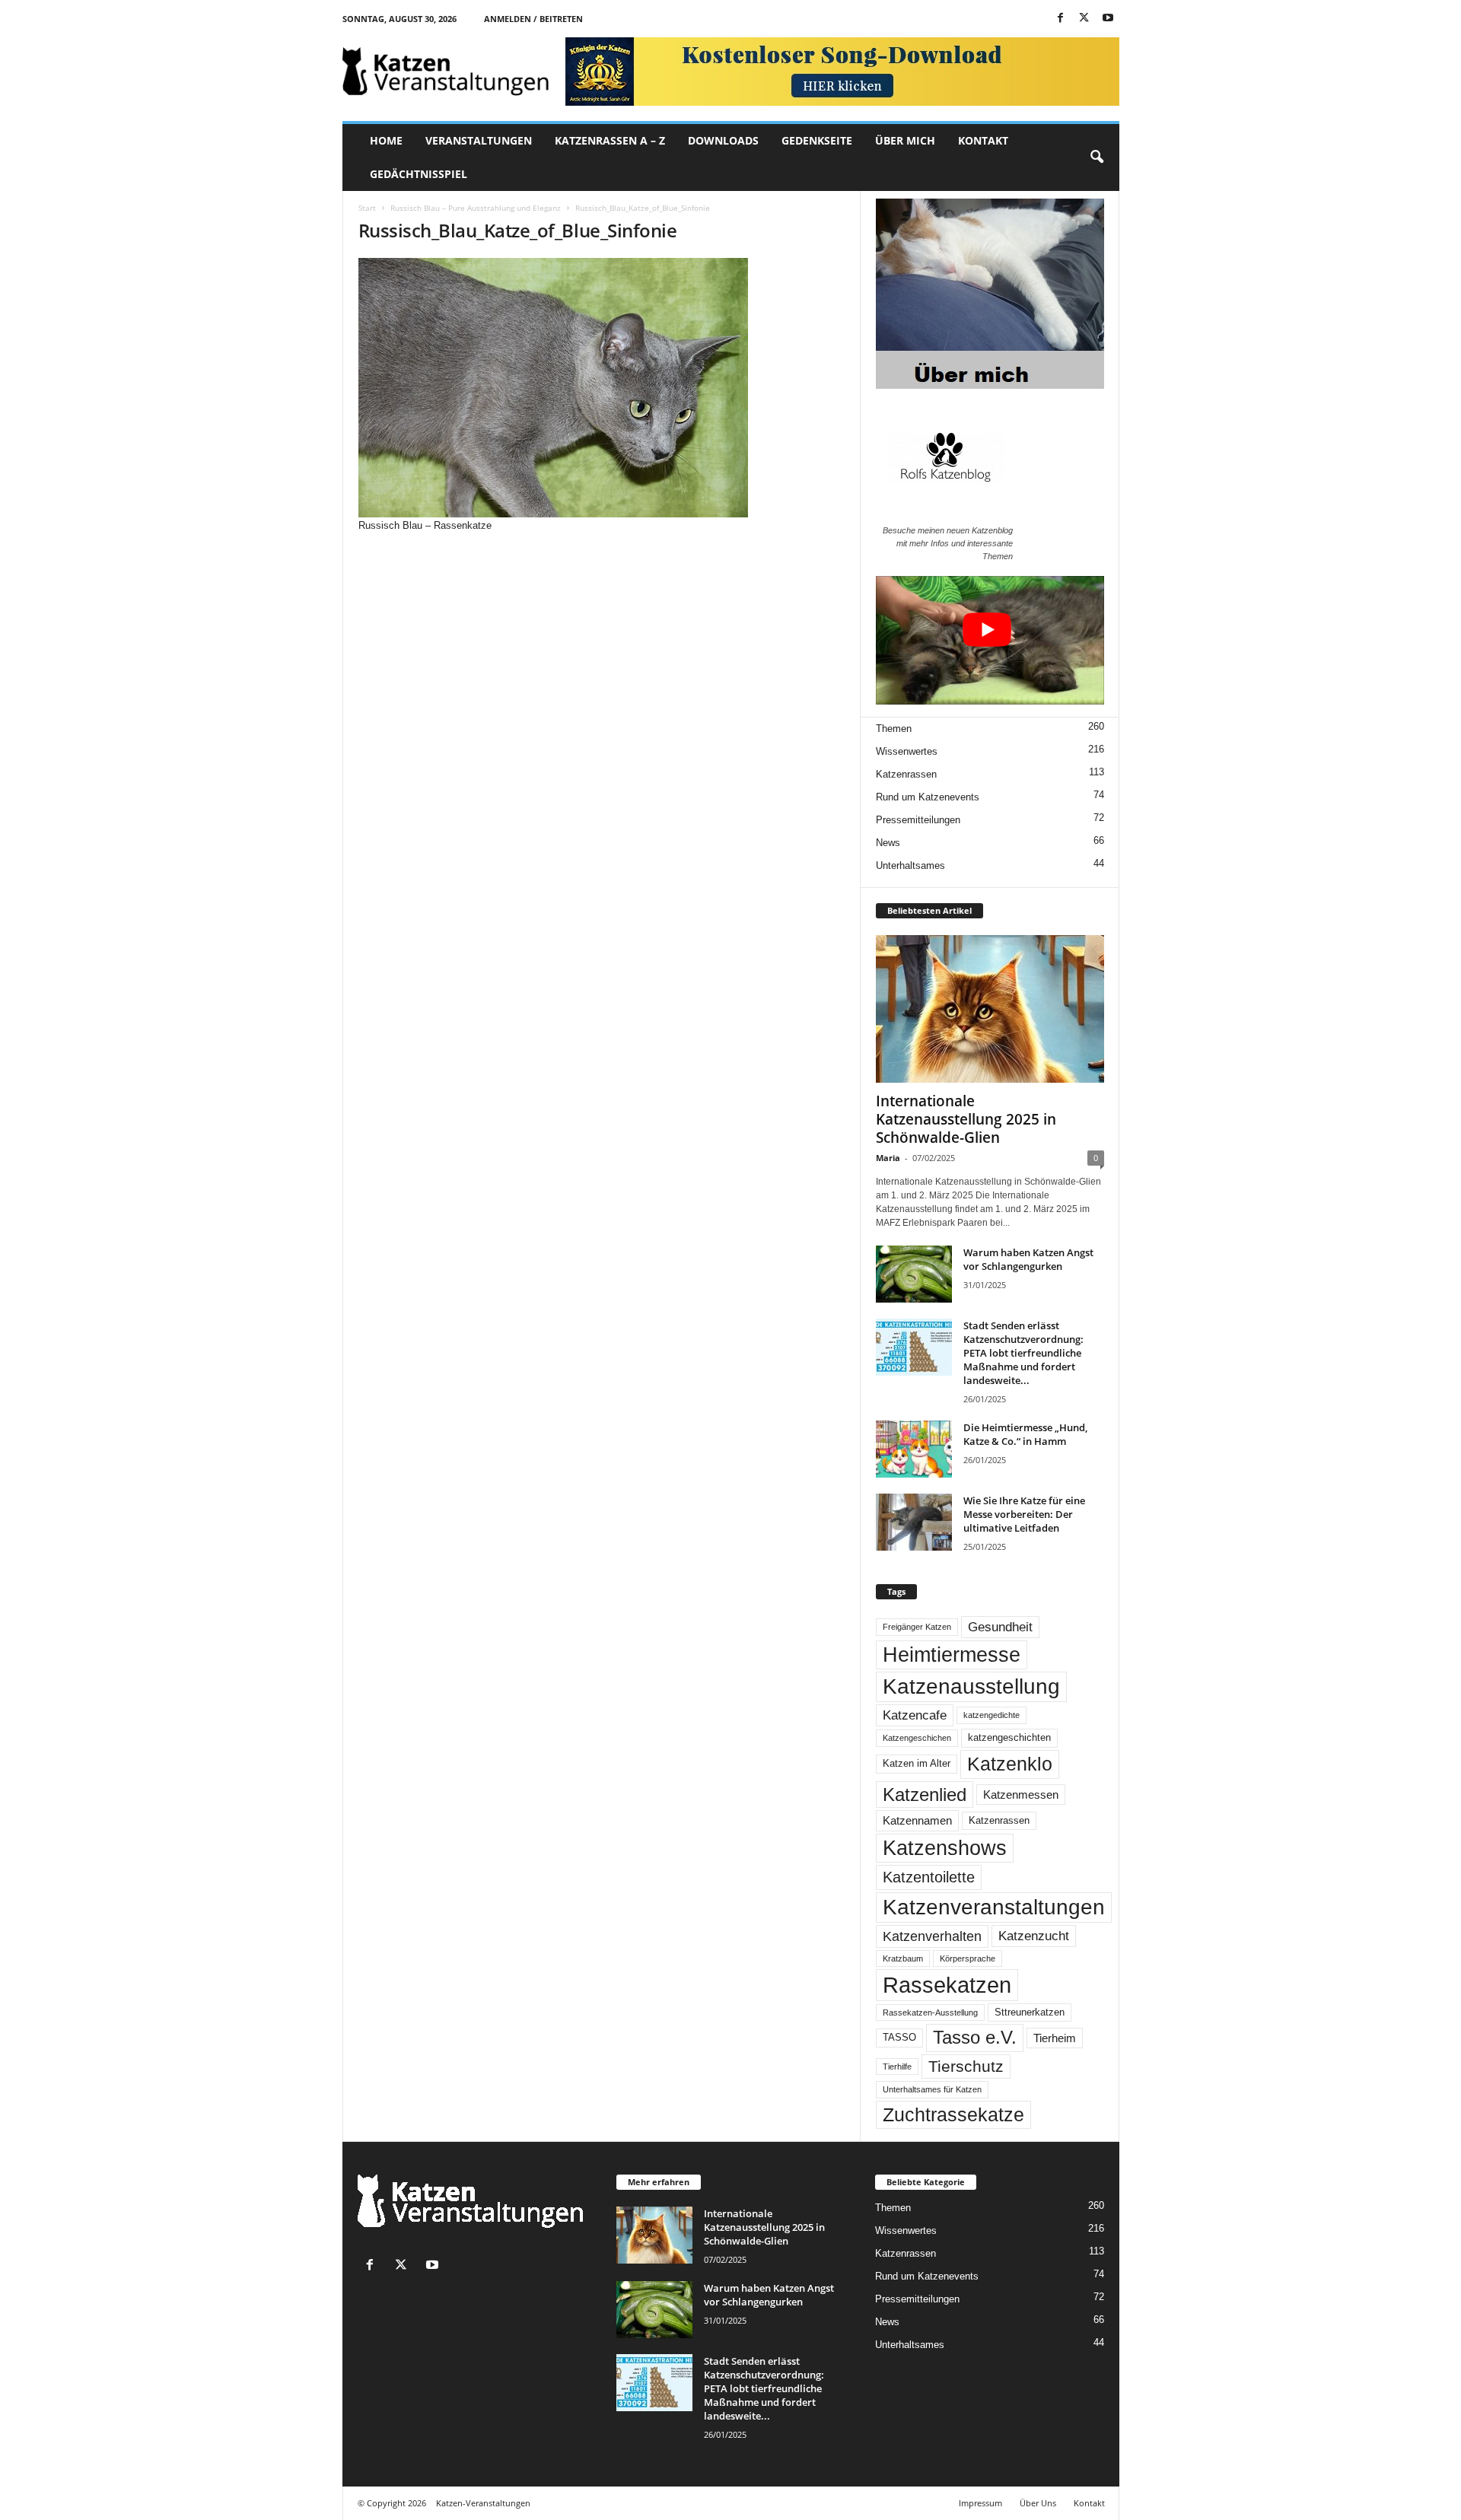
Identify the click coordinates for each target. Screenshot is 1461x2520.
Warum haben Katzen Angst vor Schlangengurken (1028, 1259)
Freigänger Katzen (917, 1627)
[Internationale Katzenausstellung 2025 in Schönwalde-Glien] (990, 1009)
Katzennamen (917, 1820)
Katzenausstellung (971, 1686)
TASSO (899, 2038)
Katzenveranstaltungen (994, 1907)
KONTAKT (983, 140)
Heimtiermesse (952, 1655)
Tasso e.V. (975, 2037)
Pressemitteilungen (918, 820)
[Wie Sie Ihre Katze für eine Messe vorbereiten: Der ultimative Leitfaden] (914, 1522)
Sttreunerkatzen (1030, 2013)
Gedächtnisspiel (419, 174)
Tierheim (1055, 2038)
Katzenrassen (906, 774)
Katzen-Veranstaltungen (483, 2503)
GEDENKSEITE (817, 140)
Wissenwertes (907, 751)
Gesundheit (1000, 1627)
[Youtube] (1108, 19)
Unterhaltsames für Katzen (932, 2089)
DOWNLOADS (723, 140)
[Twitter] (1084, 19)
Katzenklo (1010, 1764)
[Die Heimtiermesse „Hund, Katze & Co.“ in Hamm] (914, 1449)
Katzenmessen (1021, 1795)
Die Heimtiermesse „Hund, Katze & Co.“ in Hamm (1025, 1434)
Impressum (980, 2503)
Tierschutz (966, 2066)
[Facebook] (1061, 19)
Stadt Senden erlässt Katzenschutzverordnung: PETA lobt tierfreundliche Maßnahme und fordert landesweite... (1023, 1353)
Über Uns (1038, 2503)
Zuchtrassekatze (953, 2114)
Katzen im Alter (917, 1764)
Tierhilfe (897, 2067)
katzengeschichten (1009, 1738)
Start (367, 208)
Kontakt (1089, 2503)
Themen (894, 729)
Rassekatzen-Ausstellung (930, 2013)
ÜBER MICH (905, 140)
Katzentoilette (929, 1877)
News (888, 843)
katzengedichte (992, 1715)
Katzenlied (925, 1795)
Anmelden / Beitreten (533, 19)
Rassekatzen (947, 1985)
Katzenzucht (1034, 1936)
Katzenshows (945, 1848)
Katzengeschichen (917, 1738)
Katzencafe (915, 1715)
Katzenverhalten (932, 1936)
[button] (1097, 157)
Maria (888, 1158)
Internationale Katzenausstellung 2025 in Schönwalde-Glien (966, 1119)
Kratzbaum (903, 1958)
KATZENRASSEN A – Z (610, 140)
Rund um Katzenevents (928, 797)
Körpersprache (968, 1958)
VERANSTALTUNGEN (479, 140)
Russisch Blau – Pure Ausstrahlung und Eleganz (476, 208)
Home (386, 140)
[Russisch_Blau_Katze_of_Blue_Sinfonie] (602, 388)
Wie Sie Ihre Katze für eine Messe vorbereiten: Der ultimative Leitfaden (1024, 1514)
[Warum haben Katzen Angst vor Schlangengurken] (914, 1274)
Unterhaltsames (910, 865)
